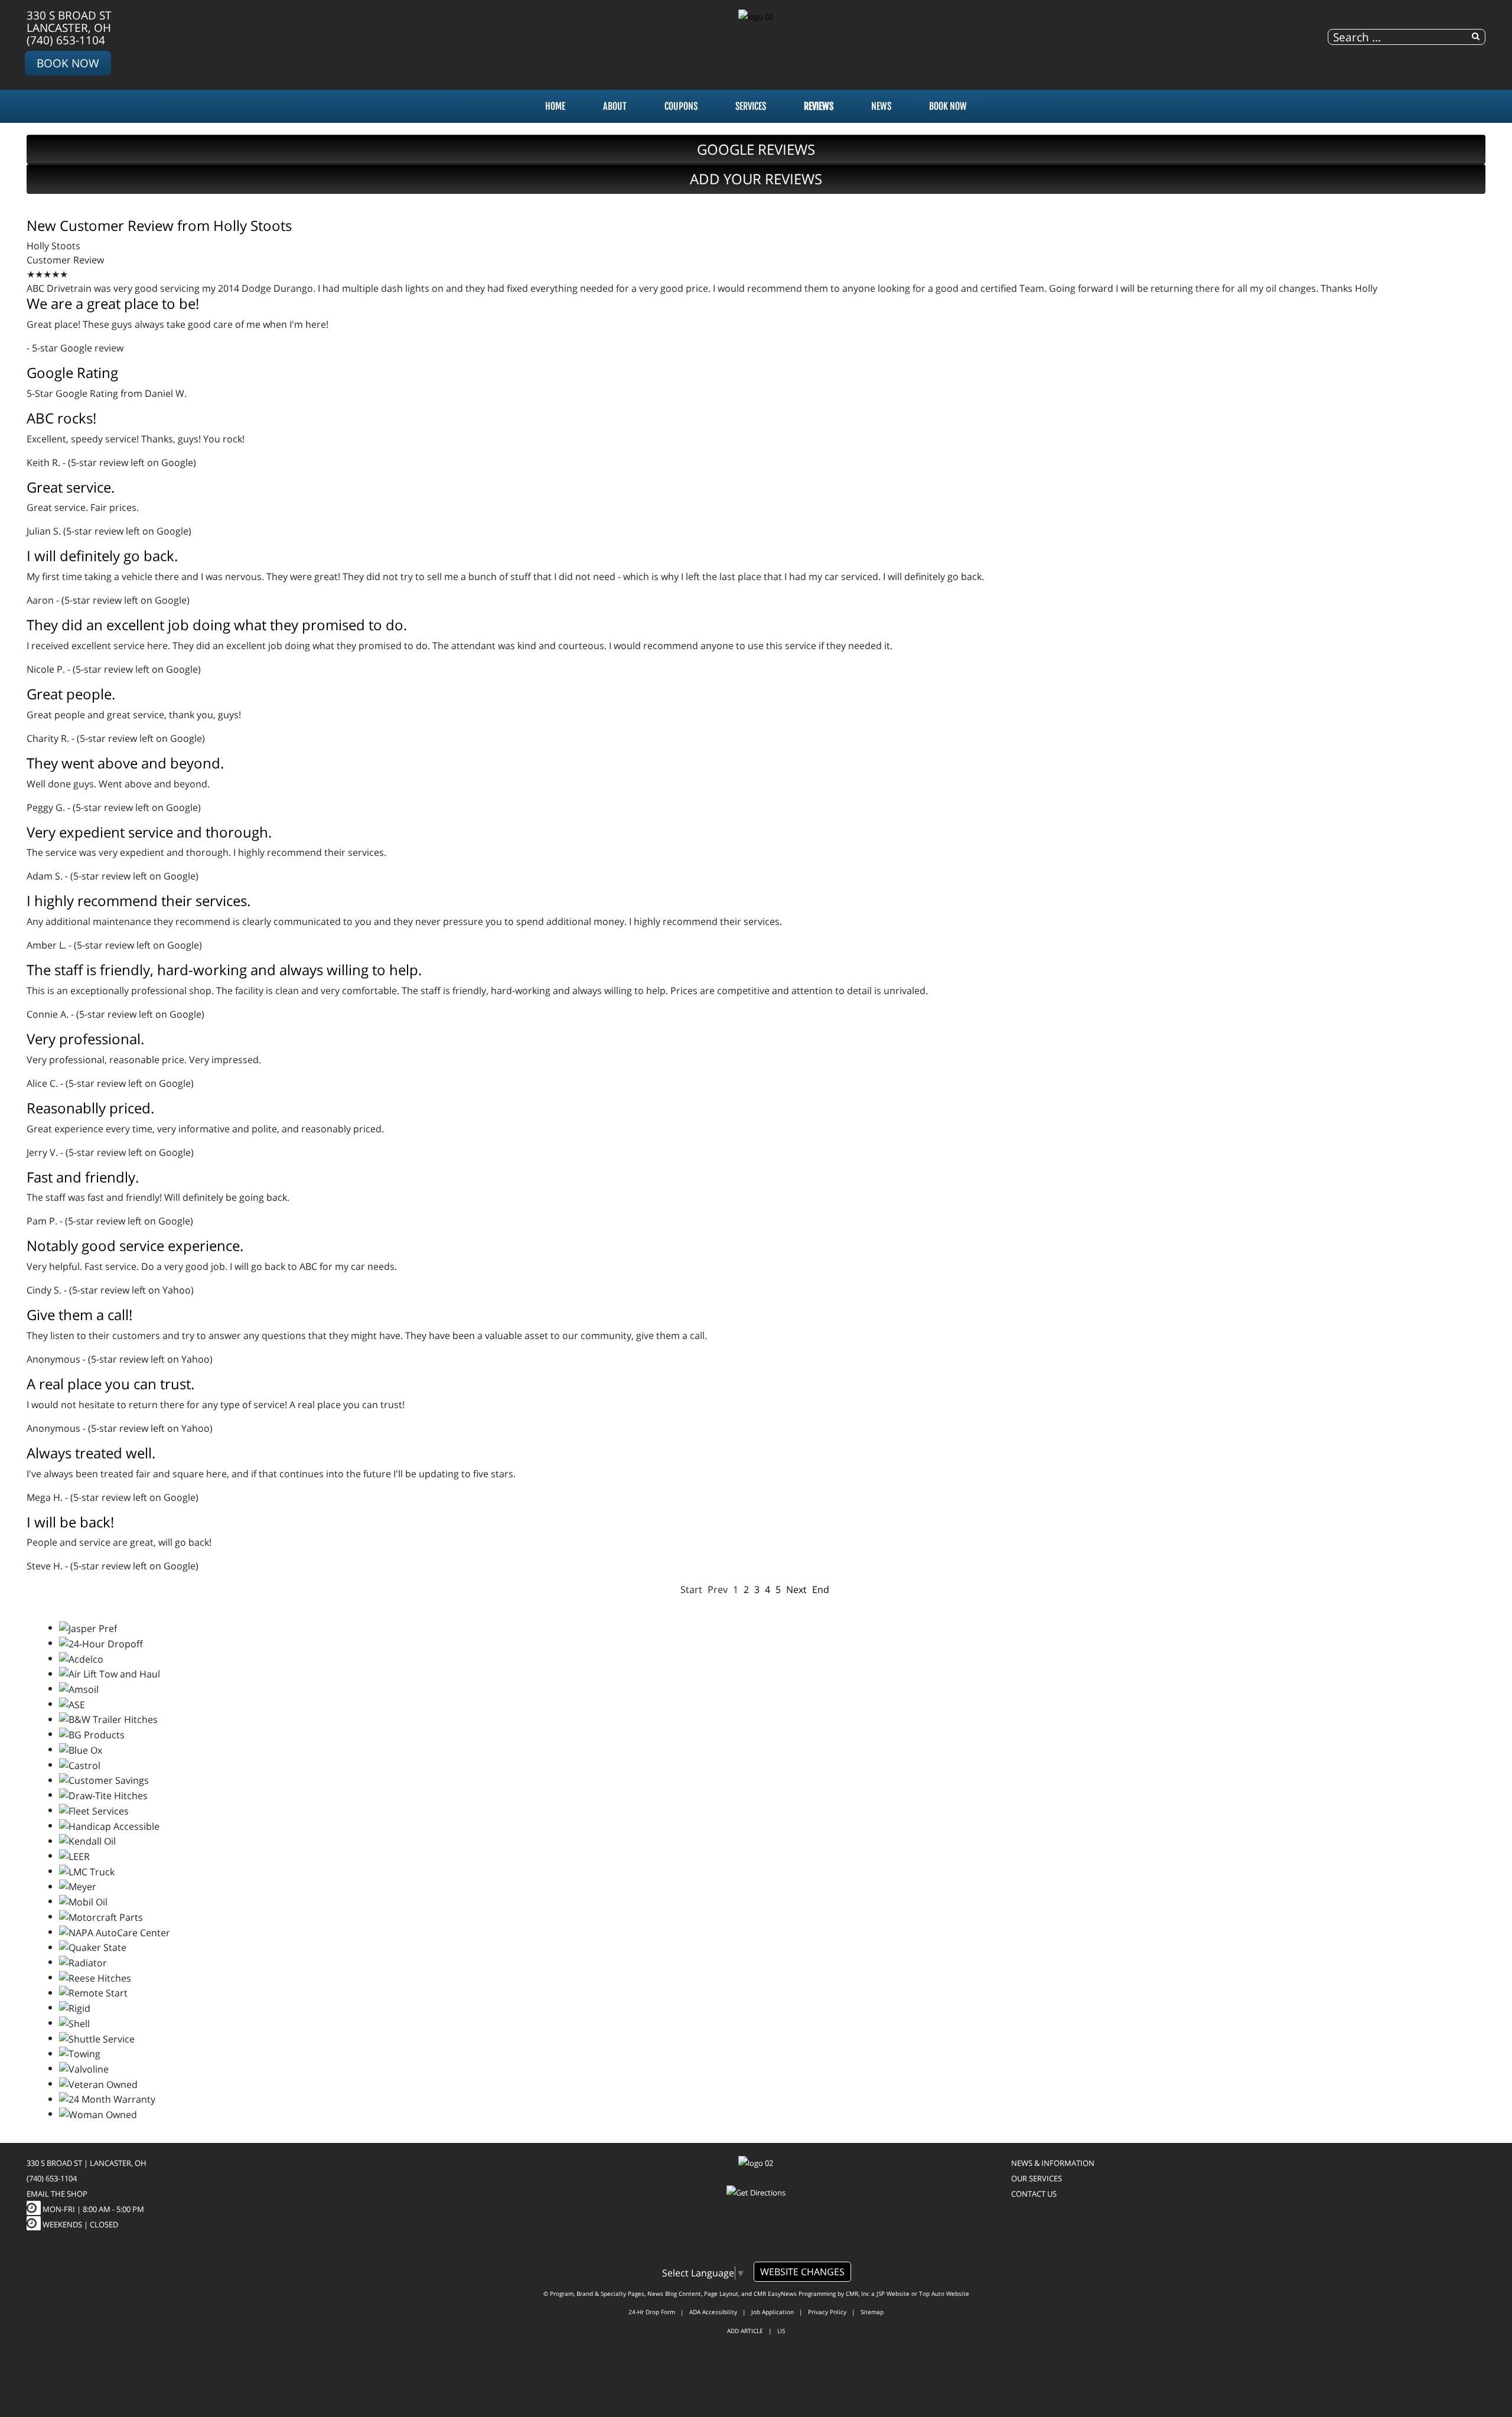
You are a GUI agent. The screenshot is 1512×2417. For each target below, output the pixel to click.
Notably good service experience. (135, 1245)
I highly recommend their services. (139, 900)
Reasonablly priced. (90, 1108)
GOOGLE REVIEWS (756, 149)
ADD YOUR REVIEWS (756, 179)
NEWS (881, 106)
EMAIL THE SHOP (57, 2194)
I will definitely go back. (102, 556)
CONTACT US (1034, 2194)
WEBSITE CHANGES (802, 2272)
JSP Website (893, 2294)
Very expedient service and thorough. (149, 832)
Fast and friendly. (83, 1177)
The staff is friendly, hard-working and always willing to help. (224, 970)
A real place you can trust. (110, 1384)
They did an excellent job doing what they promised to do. (217, 625)
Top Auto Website (944, 2294)
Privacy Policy (827, 2312)
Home (555, 106)
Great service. (71, 487)
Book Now (68, 63)
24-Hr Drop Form (652, 2312)
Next (796, 1589)
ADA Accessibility (713, 2312)
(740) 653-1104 (66, 40)
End (821, 1589)
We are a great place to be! (113, 303)
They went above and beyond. (125, 763)
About (615, 106)
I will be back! (70, 1522)
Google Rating (72, 372)
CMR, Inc (858, 2294)
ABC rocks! (61, 418)
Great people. (71, 694)
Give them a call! (79, 1315)
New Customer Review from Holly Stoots (159, 225)
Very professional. (85, 1039)
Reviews (819, 106)
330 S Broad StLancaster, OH (69, 21)
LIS (781, 2331)
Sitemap (872, 2312)
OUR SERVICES (1037, 2178)
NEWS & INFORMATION (1053, 2163)
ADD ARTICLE (745, 2331)
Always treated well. (91, 1453)
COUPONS (681, 106)
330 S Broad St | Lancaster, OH (87, 2163)
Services (751, 106)
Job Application (773, 2312)
